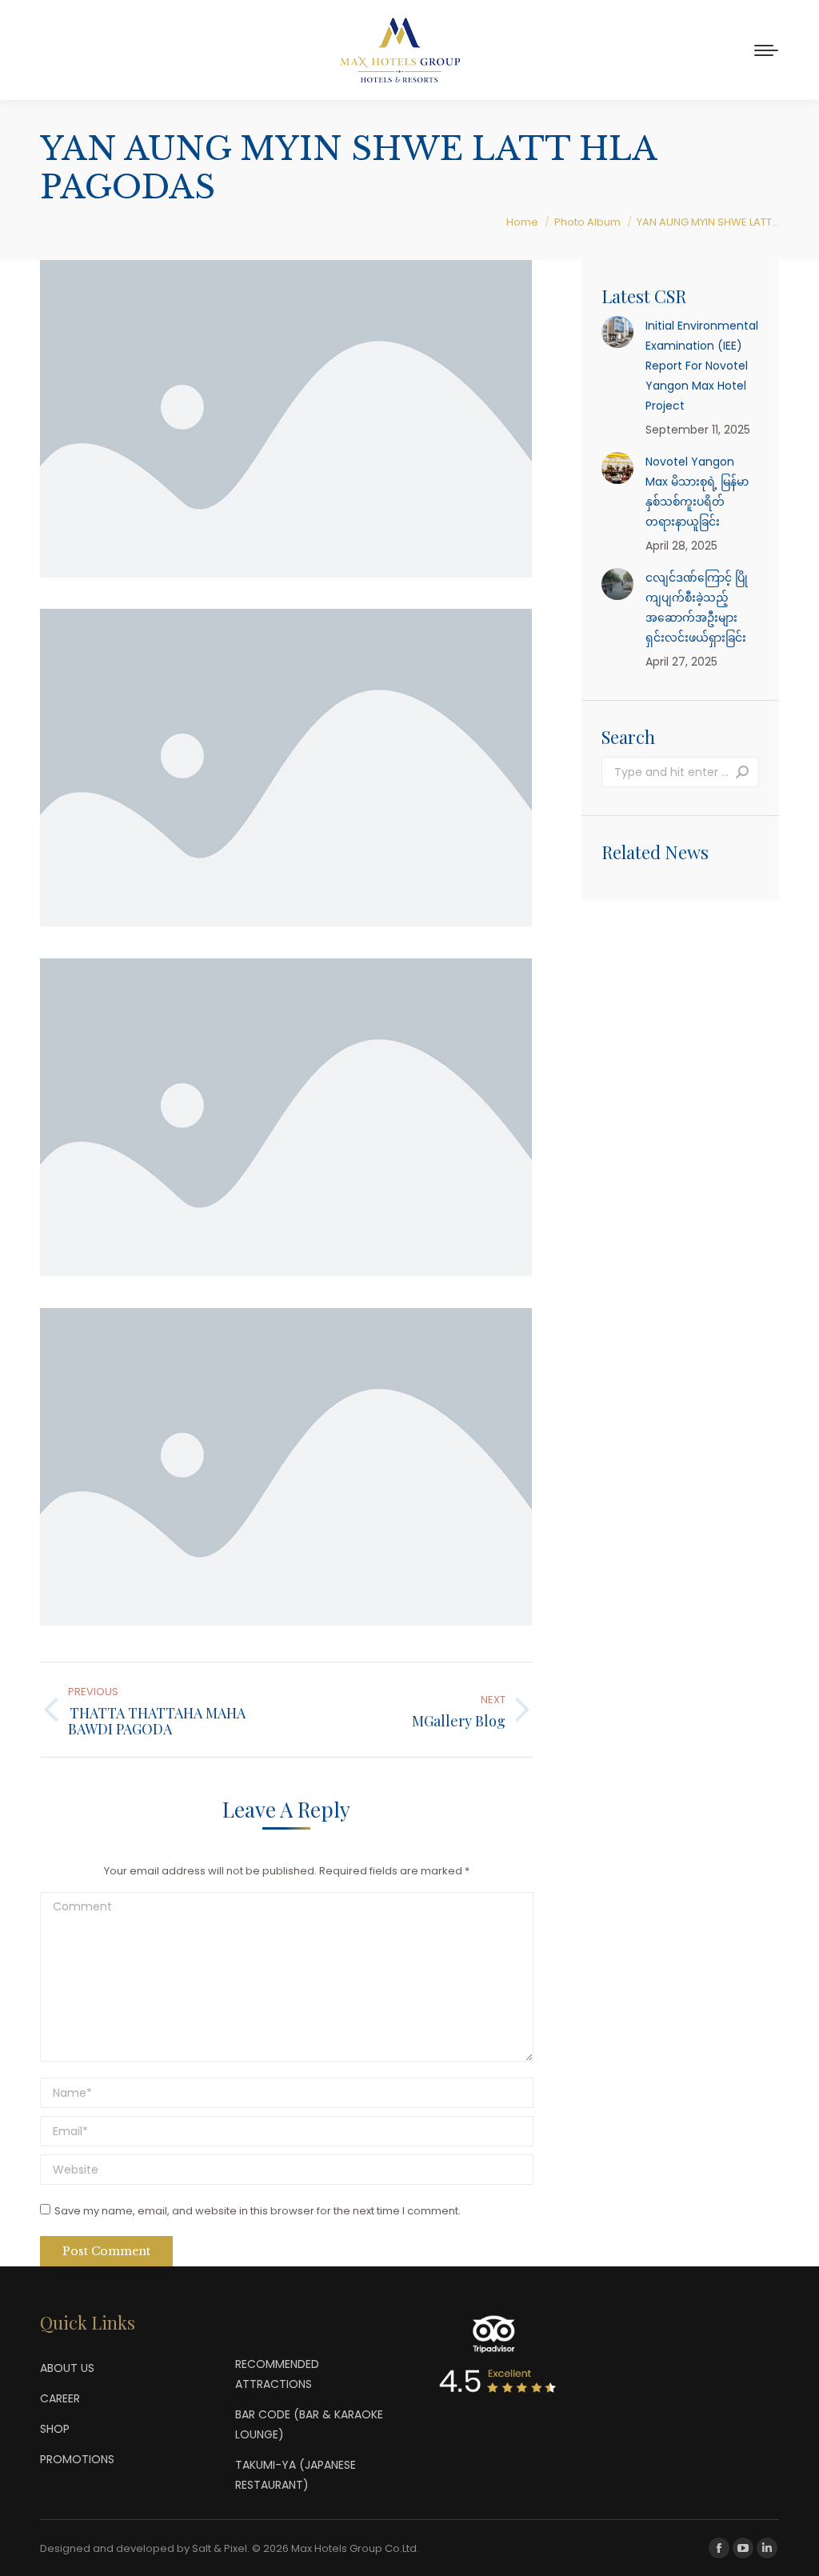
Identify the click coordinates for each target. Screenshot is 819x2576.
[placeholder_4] (286, 1467)
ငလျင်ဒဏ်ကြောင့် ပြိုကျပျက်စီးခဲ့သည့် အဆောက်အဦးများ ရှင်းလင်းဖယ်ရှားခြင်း (697, 608)
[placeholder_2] (286, 768)
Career (60, 2398)
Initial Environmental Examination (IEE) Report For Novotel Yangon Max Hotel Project (702, 366)
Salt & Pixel (220, 2548)
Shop (55, 2429)
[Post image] (617, 332)
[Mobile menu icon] (766, 50)
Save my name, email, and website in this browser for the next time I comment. (258, 2211)
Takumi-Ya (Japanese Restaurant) (296, 2475)
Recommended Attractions (277, 2374)
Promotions (77, 2459)
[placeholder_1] (286, 419)
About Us (67, 2368)
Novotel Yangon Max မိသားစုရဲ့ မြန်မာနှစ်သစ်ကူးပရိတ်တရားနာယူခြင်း (697, 492)
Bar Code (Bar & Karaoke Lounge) (309, 2424)
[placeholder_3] (286, 1117)
